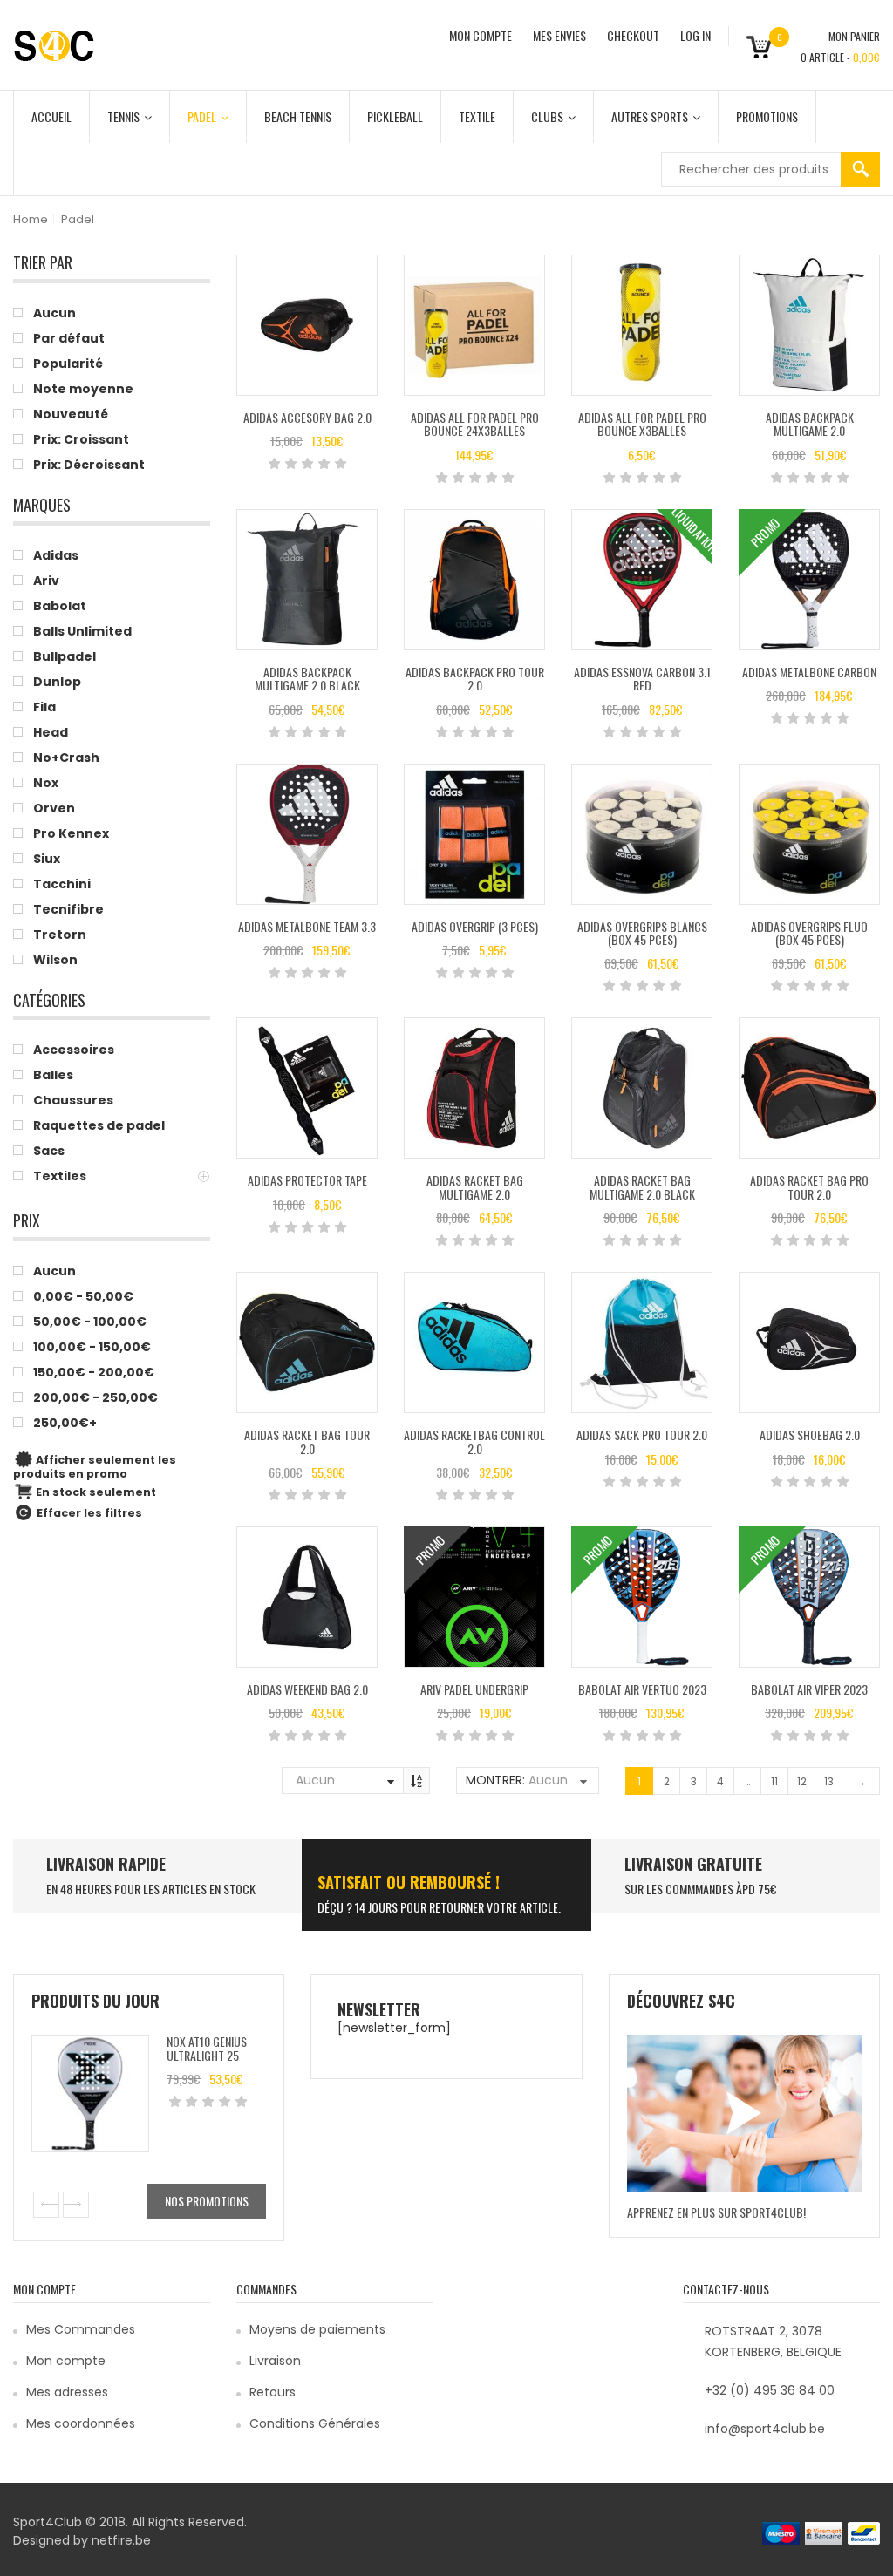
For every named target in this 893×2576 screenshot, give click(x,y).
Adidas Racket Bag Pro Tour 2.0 (809, 1186)
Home (31, 219)
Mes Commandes (81, 2329)
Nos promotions (207, 2201)
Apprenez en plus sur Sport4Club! (716, 2212)
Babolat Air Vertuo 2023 (642, 1689)
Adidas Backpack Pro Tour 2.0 (475, 678)
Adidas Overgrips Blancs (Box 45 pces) (642, 933)
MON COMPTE (481, 35)
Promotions (767, 116)
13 (829, 1781)
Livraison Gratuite (693, 1864)
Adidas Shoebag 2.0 (810, 1434)
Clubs (547, 116)
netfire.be (121, 2540)
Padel (202, 116)
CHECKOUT (633, 35)
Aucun (315, 1780)
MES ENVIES (559, 35)
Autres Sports (650, 116)
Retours (273, 2392)
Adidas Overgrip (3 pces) (475, 926)
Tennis (123, 116)
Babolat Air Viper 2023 (809, 1689)
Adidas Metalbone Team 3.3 (307, 926)
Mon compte (66, 2361)
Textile (477, 116)
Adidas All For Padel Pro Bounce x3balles (642, 424)
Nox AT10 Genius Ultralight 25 (207, 2048)
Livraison (275, 2361)
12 (802, 1781)
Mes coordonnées (81, 2423)
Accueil (51, 116)
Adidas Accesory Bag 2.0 (307, 417)
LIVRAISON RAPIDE (106, 1864)
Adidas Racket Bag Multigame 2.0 (475, 1186)
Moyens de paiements (317, 2329)
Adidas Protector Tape (307, 1180)
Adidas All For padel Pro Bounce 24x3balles (475, 424)
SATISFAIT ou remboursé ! (409, 1882)
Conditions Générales (315, 2423)
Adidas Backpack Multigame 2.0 (810, 424)
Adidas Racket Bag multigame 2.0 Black (642, 1186)
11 (774, 1781)
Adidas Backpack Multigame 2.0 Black (307, 678)
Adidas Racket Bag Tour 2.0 (307, 1441)
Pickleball (395, 116)
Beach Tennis (298, 116)
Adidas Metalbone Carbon (809, 672)
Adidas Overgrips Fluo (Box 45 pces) (809, 933)
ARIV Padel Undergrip (474, 1689)
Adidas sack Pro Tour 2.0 (642, 1434)
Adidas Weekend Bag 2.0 (307, 1689)
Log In (695, 35)
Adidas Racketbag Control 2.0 (474, 1441)
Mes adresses (67, 2392)
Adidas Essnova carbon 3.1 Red (642, 678)
